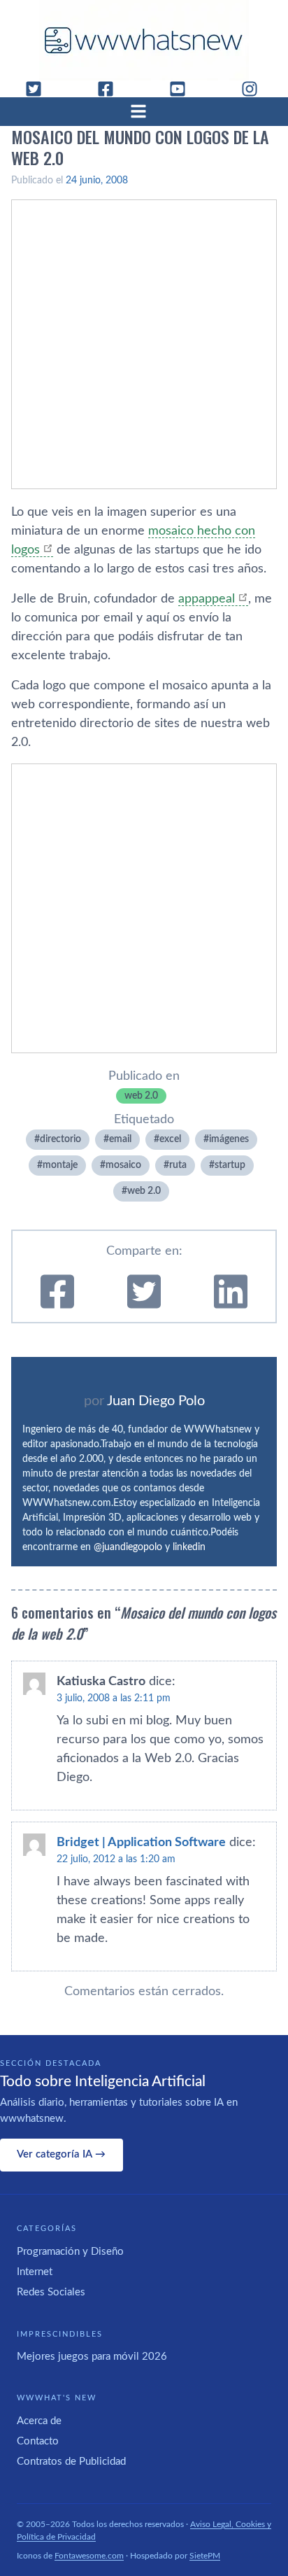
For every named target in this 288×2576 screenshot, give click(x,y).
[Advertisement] (144, 344)
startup (230, 1165)
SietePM (205, 2556)
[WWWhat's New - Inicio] (144, 40)
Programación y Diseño (70, 2252)
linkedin (189, 1547)
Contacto (38, 2441)
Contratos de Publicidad (71, 2462)
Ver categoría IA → (61, 2154)
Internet (35, 2272)
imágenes (229, 1139)
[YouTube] (183, 89)
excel (170, 1139)
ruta (178, 1165)
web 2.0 (141, 1096)
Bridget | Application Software (141, 1843)
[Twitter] (39, 89)
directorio (60, 1139)
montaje (60, 1165)
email (120, 1139)
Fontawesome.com (89, 2556)
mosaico (123, 1165)
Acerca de (39, 2421)
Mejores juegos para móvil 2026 (92, 2357)
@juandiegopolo (128, 1547)
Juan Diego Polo (156, 1401)
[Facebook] (111, 89)
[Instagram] (255, 89)
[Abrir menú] (144, 111)
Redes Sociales (51, 2292)
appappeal (207, 599)
